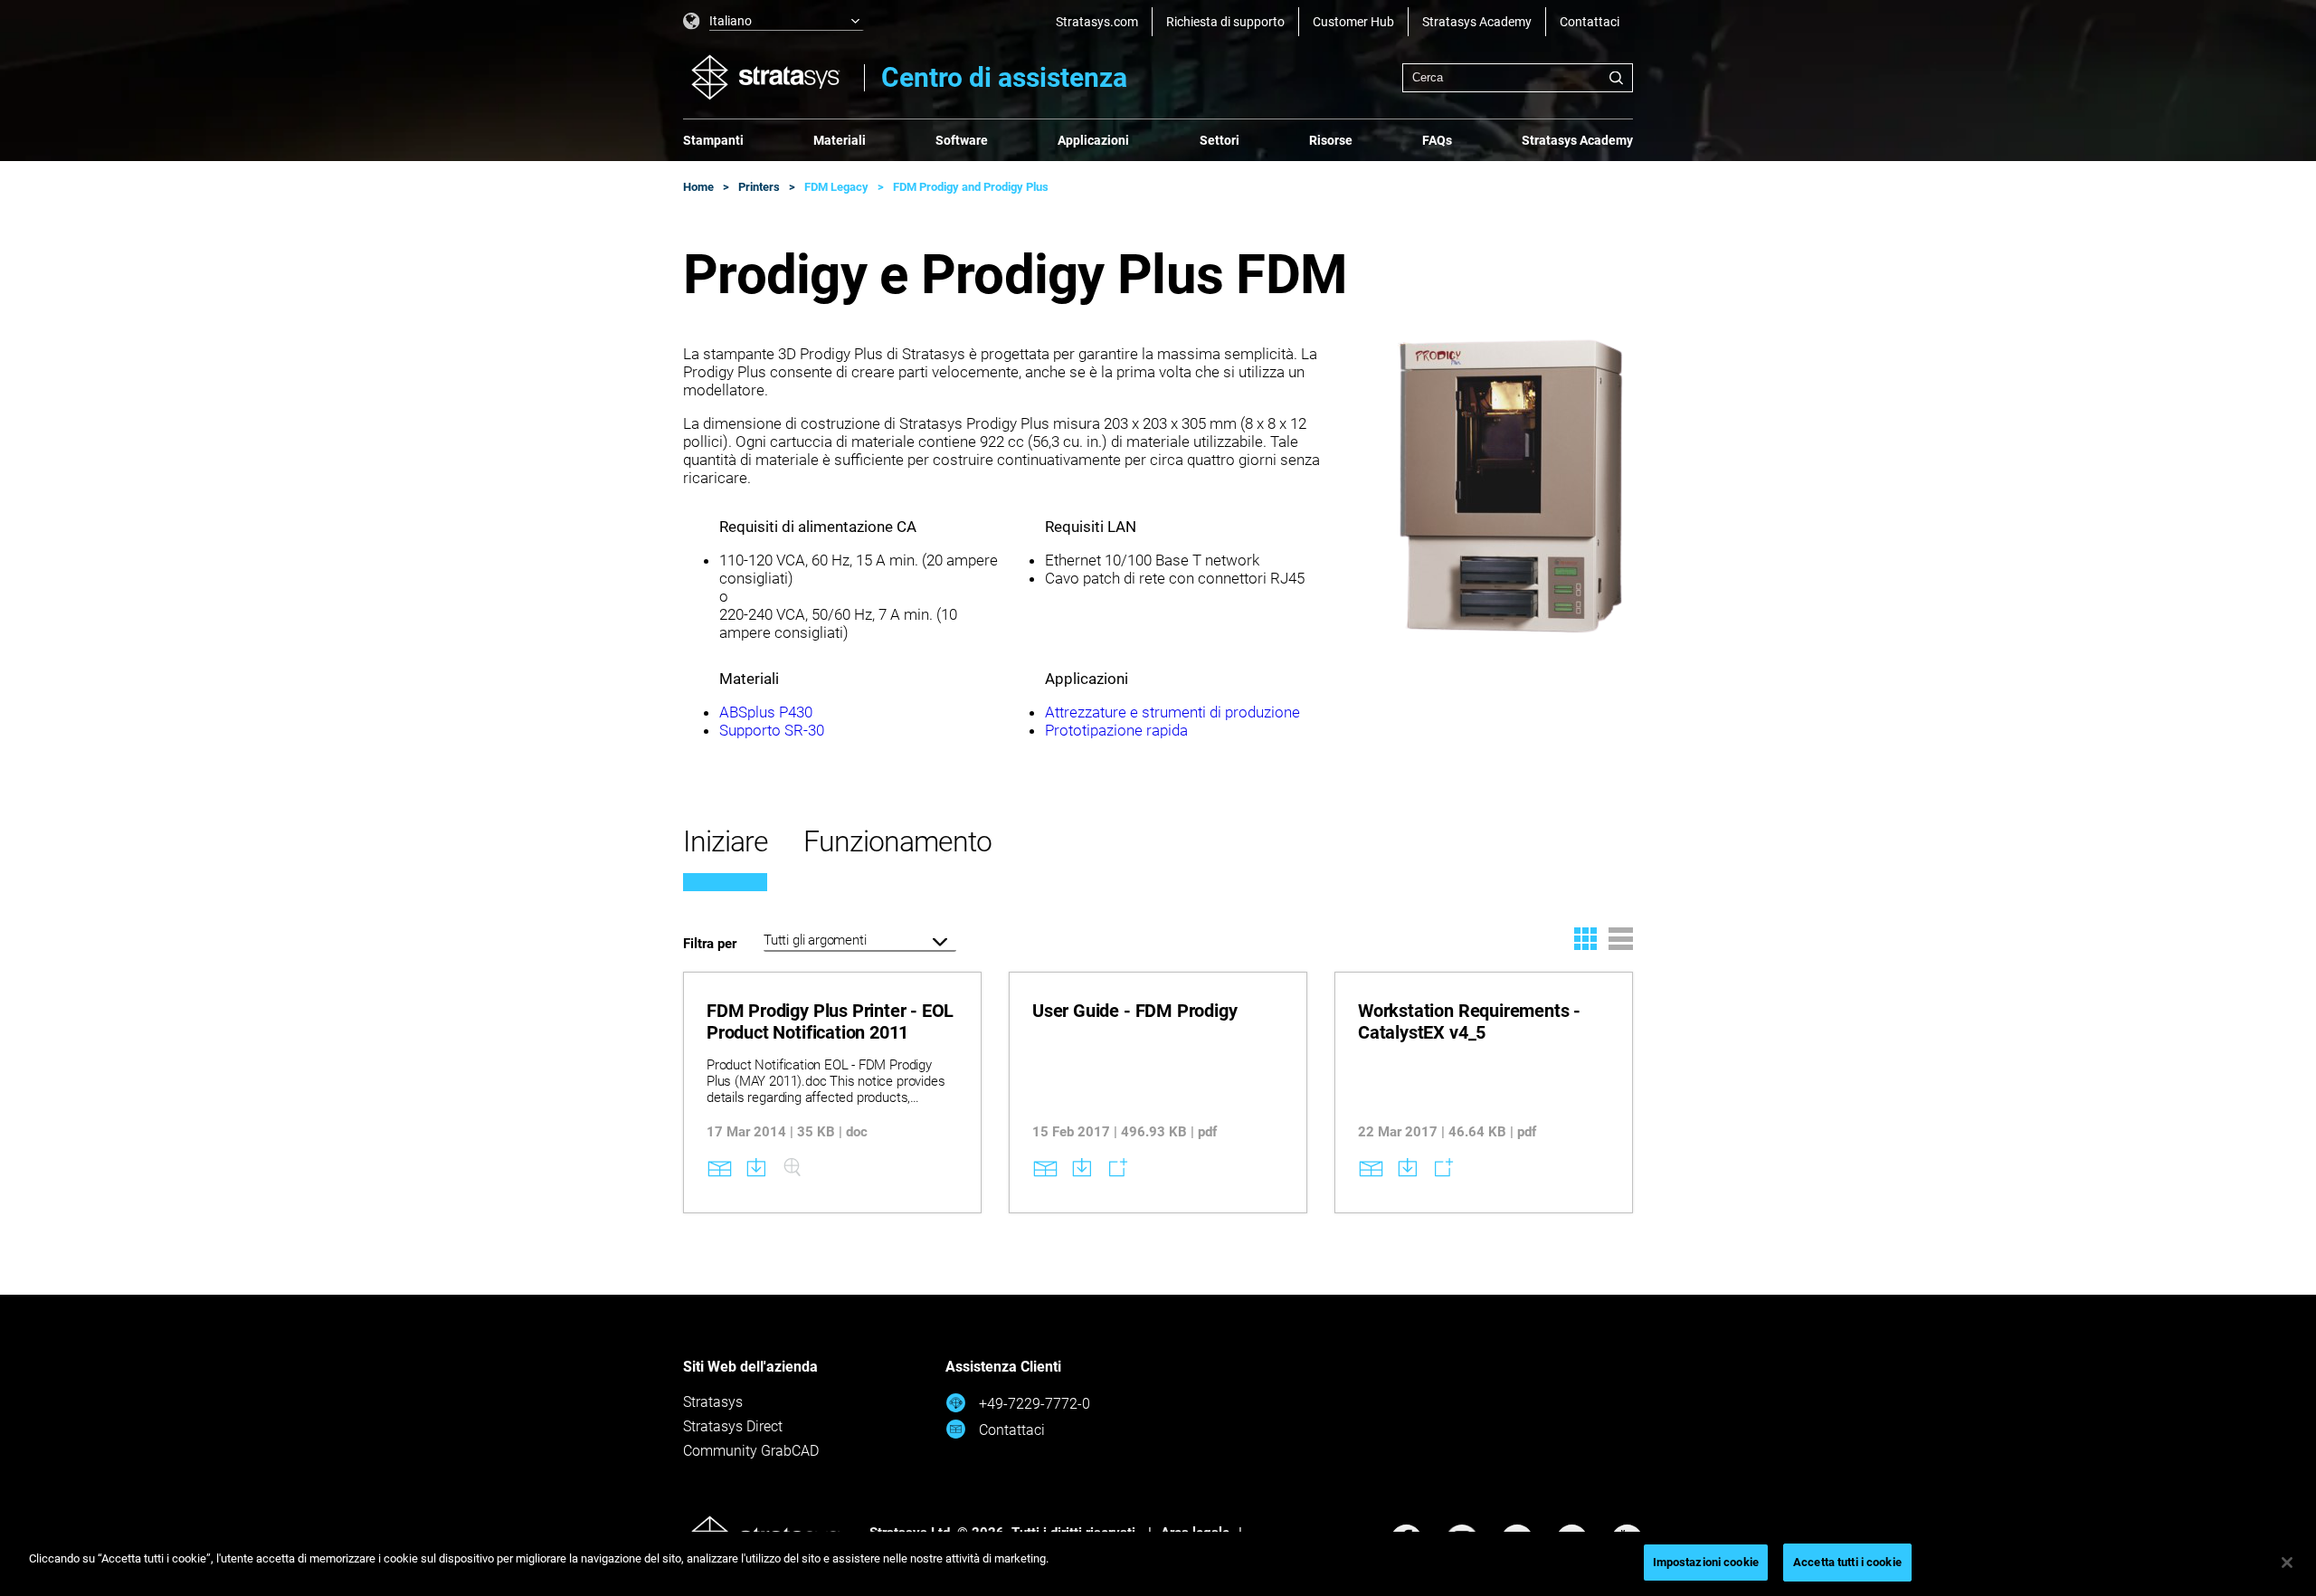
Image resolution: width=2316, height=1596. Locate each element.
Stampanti (713, 140)
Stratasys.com (1097, 22)
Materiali (840, 140)
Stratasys (713, 1402)
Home (698, 187)
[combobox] (1518, 78)
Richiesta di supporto (1225, 22)
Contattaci (1590, 22)
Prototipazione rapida (1116, 730)
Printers (759, 187)
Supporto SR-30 (772, 730)
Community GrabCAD (751, 1451)
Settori (1220, 140)
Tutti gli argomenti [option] (815, 940)
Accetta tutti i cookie (1847, 1562)
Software (962, 140)
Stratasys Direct (733, 1426)
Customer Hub (1353, 22)
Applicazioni (1093, 140)
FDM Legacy (836, 187)
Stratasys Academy (1477, 22)
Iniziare (725, 841)
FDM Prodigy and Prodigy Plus (971, 187)
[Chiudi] (2287, 1563)
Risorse (1331, 140)
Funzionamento (897, 841)
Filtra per (710, 944)
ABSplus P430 (766, 712)
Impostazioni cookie (1706, 1562)
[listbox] (774, 22)
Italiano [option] (731, 21)
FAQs (1437, 140)
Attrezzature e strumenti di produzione (1172, 712)
